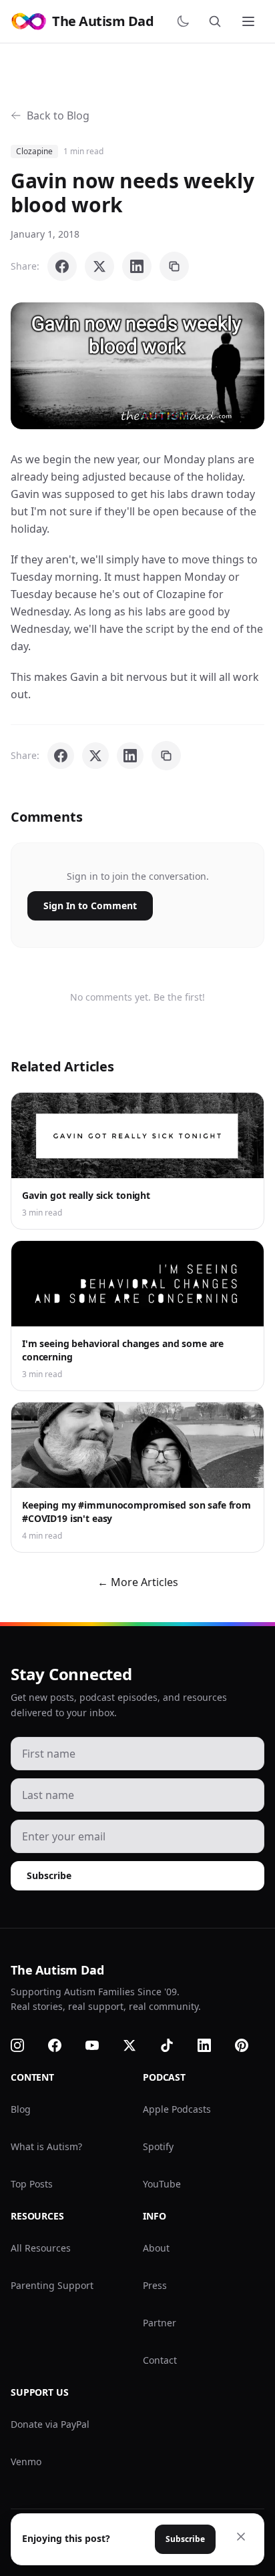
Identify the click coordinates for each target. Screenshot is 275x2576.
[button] (137, 366)
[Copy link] (174, 266)
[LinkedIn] (212, 2045)
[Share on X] (99, 266)
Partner (160, 2323)
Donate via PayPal (50, 2424)
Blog (21, 2109)
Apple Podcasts (177, 2109)
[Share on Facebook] (62, 266)
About (156, 2248)
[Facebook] (63, 2045)
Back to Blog (58, 115)
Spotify (158, 2146)
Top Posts (32, 2184)
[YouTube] (100, 2045)
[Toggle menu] (250, 21)
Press (155, 2285)
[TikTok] (175, 2045)
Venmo (26, 2462)
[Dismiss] (241, 2537)
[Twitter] (137, 2045)
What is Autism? (46, 2146)
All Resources (41, 2248)
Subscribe (49, 1875)
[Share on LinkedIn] (137, 266)
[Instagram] (25, 2045)
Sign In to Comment (90, 906)
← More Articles (138, 1582)
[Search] (218, 21)
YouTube (162, 2184)
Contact (160, 2360)
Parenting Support (52, 2285)
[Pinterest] (250, 2045)
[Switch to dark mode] (186, 21)
